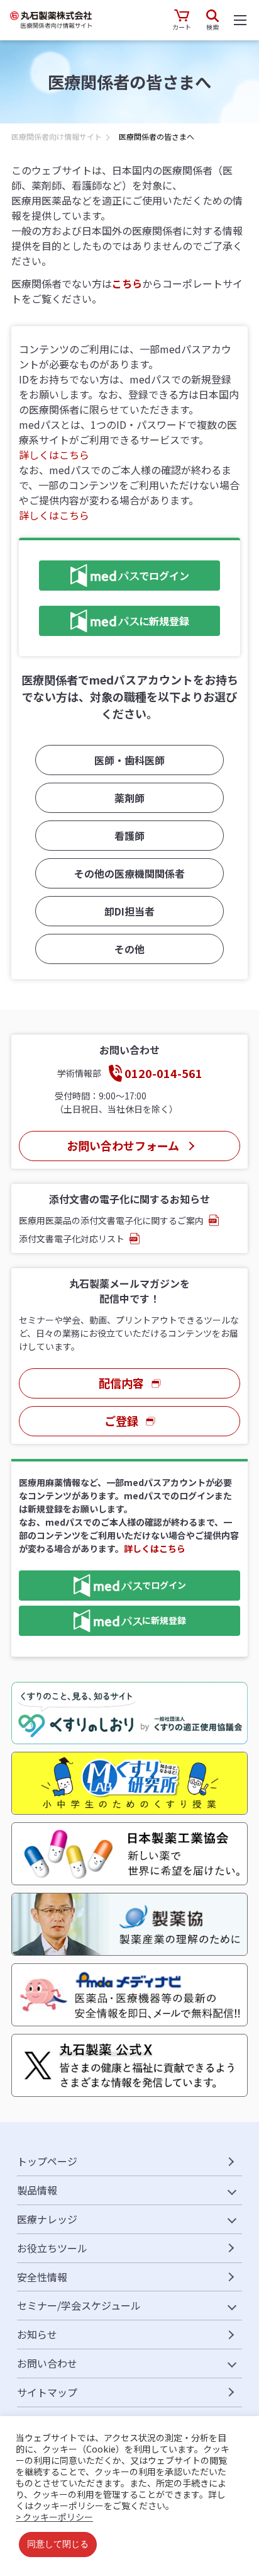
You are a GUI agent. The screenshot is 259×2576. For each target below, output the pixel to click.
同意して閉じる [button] (58, 2545)
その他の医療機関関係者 (129, 873)
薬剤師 (129, 798)
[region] (129, 140)
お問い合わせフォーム (123, 1145)
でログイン (114, 573)
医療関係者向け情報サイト (57, 136)
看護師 (129, 836)
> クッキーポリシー (54, 2517)
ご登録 (121, 1421)
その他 (129, 949)
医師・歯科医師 (129, 760)
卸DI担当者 (129, 911)
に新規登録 (114, 619)
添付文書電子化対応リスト (72, 1239)
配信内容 (121, 1383)
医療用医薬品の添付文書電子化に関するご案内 (111, 1220)
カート (182, 27)
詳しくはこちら (54, 455)
